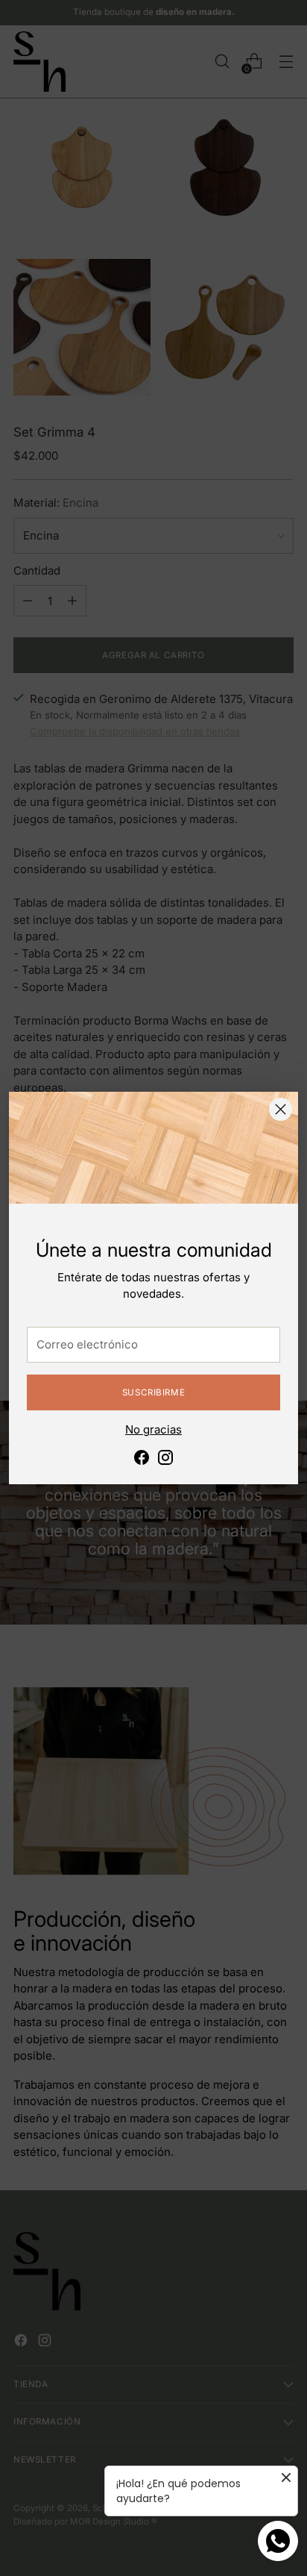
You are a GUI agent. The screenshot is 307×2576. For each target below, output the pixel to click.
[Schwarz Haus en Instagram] (165, 1460)
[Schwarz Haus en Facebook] (142, 1460)
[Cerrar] (281, 1109)
